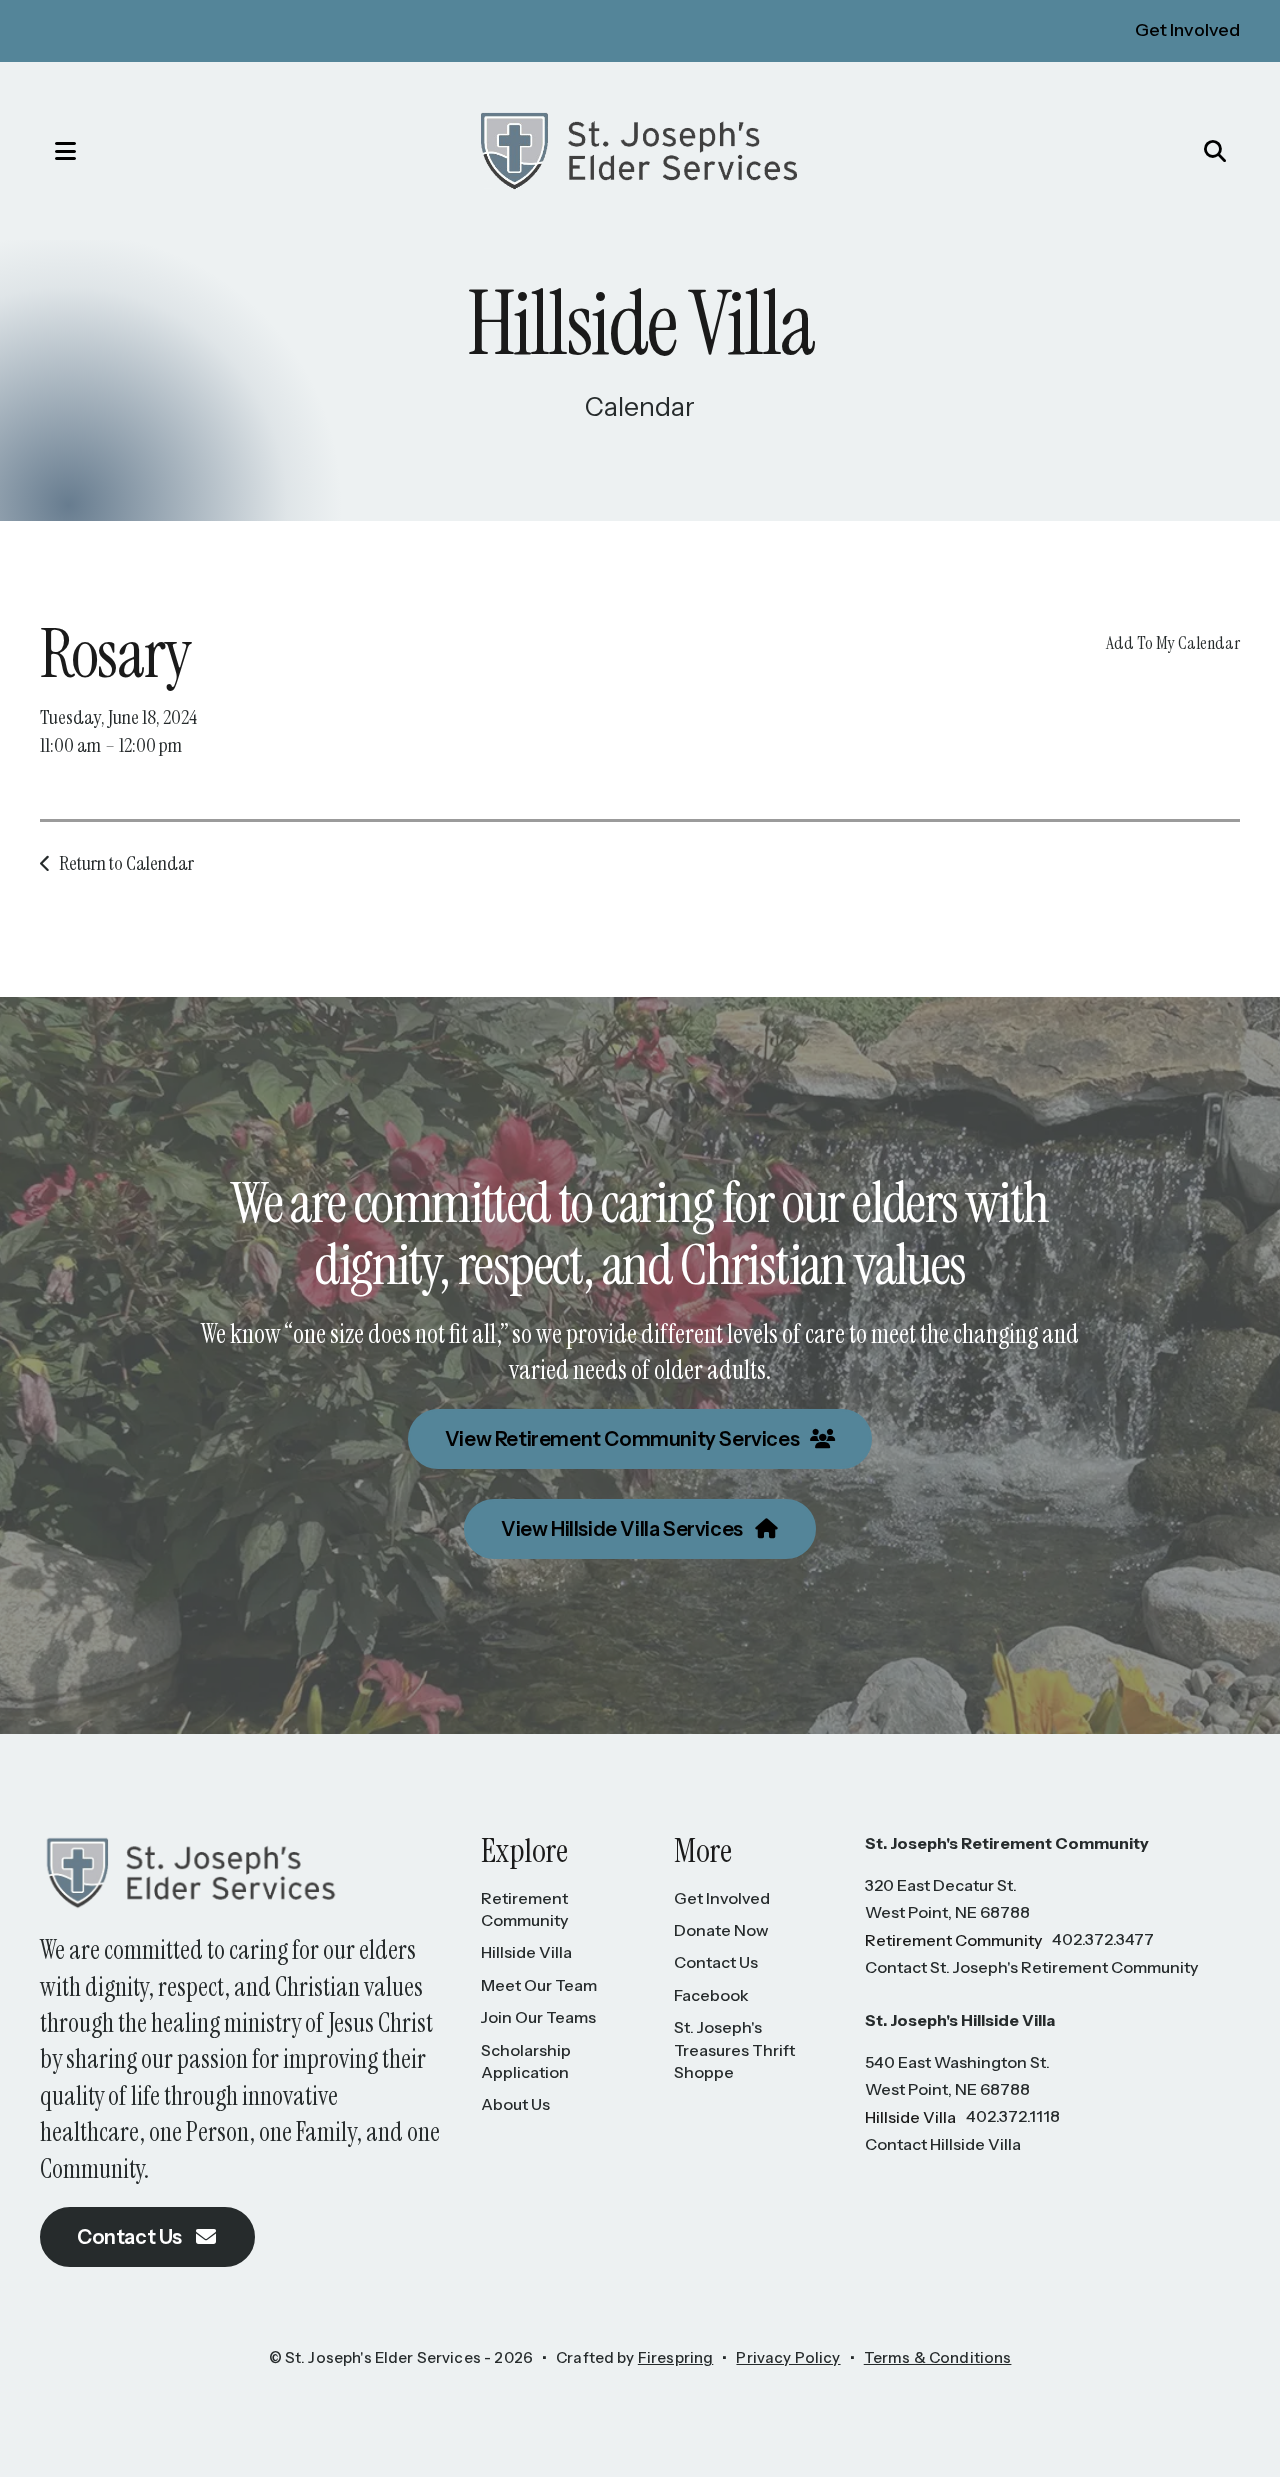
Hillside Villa (526, 1952)
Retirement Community (524, 1909)
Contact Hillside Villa (943, 2144)
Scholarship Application (526, 2061)
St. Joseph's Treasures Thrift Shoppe (734, 2049)
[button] (45, 151)
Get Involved (1187, 30)
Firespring (676, 2357)
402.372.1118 (1013, 2116)
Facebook (711, 1995)
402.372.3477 (1103, 1939)
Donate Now (721, 1930)
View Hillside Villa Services (623, 1529)
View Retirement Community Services (624, 1439)
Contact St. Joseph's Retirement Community (1031, 1967)
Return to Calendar (126, 863)
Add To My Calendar (1173, 643)
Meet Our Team (539, 1985)
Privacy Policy (788, 2357)
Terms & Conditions (938, 2357)
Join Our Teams (538, 2017)
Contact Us (131, 2237)
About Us (515, 2104)
